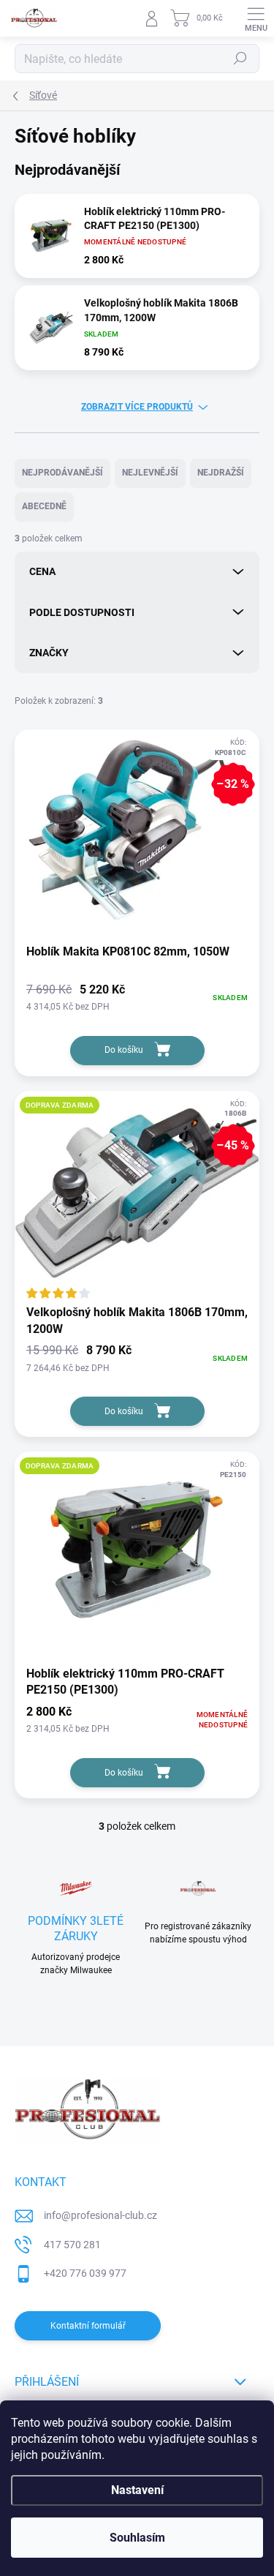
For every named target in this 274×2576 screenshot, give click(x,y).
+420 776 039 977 (85, 2273)
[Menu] (256, 18)
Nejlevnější (150, 473)
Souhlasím (137, 2538)
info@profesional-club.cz (100, 2215)
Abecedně (44, 506)
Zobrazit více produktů (137, 407)
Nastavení (137, 2490)
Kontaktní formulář (88, 2326)
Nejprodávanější (62, 473)
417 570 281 (72, 2245)
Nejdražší (221, 473)
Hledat (240, 59)
